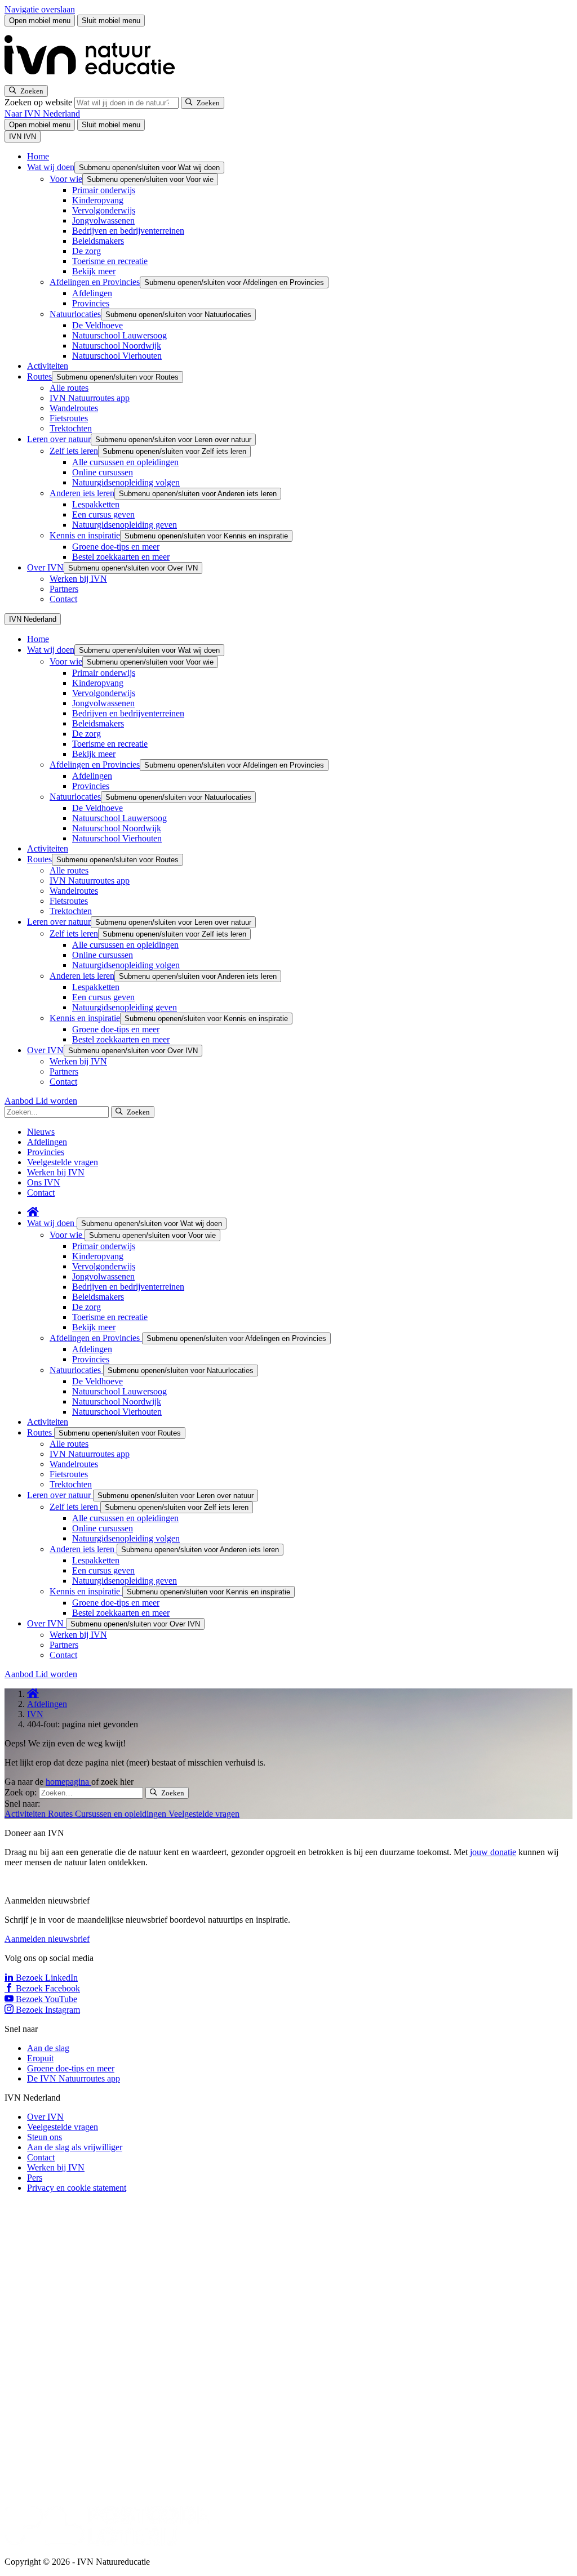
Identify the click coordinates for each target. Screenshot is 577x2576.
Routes (39, 376)
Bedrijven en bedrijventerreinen (128, 231)
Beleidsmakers (98, 241)
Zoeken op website (39, 102)
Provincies (91, 303)
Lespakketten (96, 504)
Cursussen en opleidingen (122, 1814)
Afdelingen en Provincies (95, 282)
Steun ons (45, 2137)
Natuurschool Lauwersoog (119, 335)
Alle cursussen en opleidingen (125, 462)
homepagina (68, 1782)
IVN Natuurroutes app (90, 398)
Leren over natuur (59, 439)
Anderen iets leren (82, 493)
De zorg (86, 251)
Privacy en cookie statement (77, 2188)
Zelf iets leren (74, 451)
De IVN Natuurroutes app (74, 2078)
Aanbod (20, 1101)
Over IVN (45, 567)
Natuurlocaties (75, 314)
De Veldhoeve (97, 325)
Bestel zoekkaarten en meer (121, 557)
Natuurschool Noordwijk (117, 346)
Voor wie (66, 179)
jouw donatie (493, 1852)
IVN (35, 1714)
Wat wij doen (51, 167)
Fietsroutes (69, 418)
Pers (35, 2178)
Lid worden (56, 1101)
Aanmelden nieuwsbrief (47, 1939)
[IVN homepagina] (95, 80)
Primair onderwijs (104, 190)
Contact (63, 599)
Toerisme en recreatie (110, 261)
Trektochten (71, 428)
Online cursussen (103, 472)
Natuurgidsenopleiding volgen (126, 482)
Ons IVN (44, 1182)
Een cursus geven (103, 514)
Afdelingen (92, 293)
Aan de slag (48, 2048)
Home (38, 156)
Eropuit (40, 2058)
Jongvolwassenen (103, 220)
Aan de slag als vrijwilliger (75, 2147)
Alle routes (69, 388)
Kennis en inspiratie (85, 535)
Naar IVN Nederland (42, 113)
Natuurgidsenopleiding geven (125, 525)
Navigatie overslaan (40, 9)
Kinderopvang (98, 200)
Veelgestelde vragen (63, 1162)
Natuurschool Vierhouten (117, 356)
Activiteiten (48, 366)
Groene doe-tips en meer (116, 547)
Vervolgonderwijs (104, 210)
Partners (64, 589)
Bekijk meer (94, 271)
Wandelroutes (74, 408)
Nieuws (41, 1132)
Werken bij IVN (78, 579)
